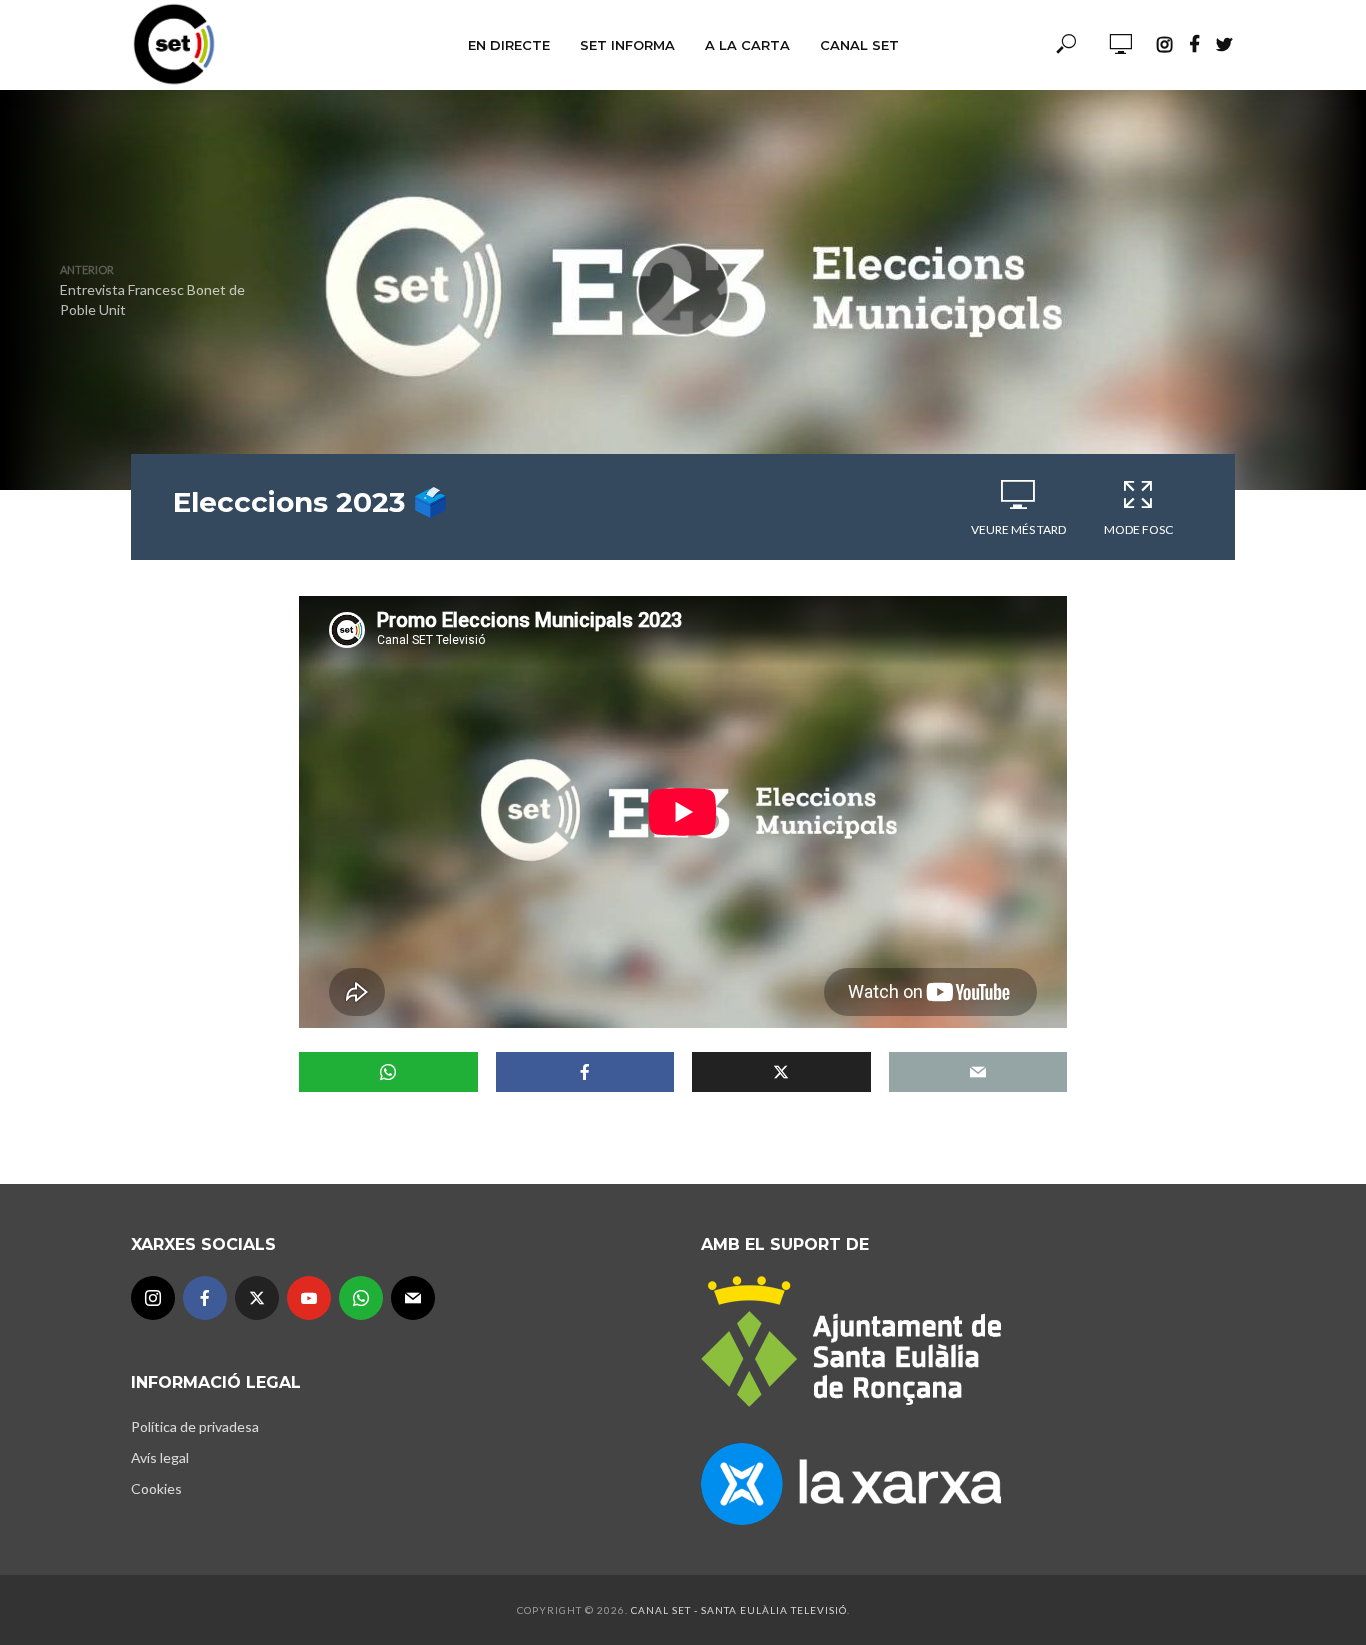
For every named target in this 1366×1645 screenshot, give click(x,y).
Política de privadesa (195, 1426)
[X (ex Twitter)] (257, 1298)
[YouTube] (309, 1298)
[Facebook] (205, 1298)
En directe (509, 45)
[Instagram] (153, 1298)
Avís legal (160, 1457)
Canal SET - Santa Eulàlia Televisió (739, 1610)
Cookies (156, 1488)
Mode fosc (1138, 529)
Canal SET (859, 45)
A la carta (747, 45)
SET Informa (627, 45)
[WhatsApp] (361, 1298)
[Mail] (413, 1298)
